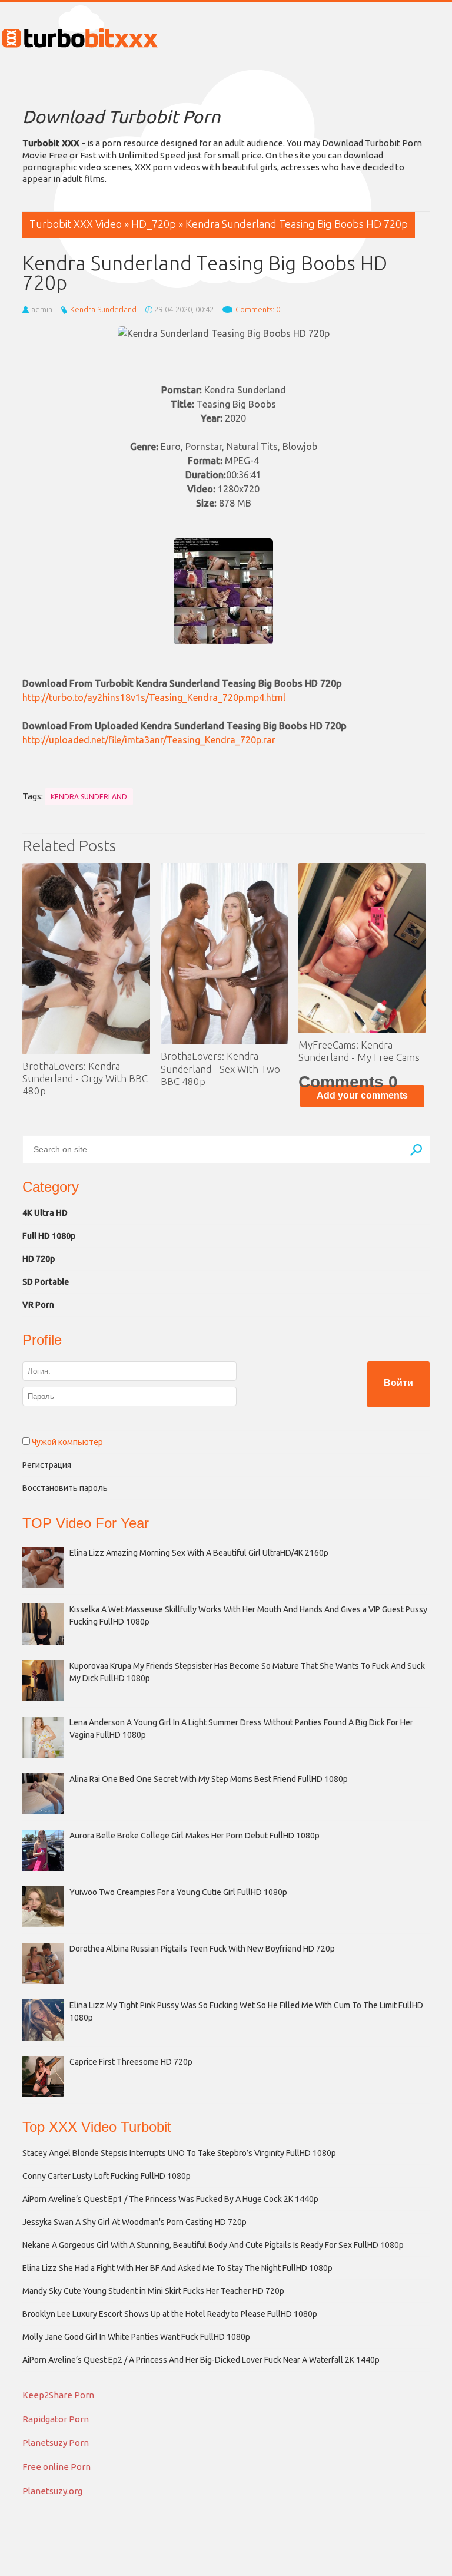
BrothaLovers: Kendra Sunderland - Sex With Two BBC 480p (220, 1069)
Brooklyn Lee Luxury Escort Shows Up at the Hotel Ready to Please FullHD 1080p (170, 2314)
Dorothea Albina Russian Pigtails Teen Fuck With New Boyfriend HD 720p (202, 1949)
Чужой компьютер (67, 1442)
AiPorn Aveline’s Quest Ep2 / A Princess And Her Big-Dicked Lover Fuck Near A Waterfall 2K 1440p (201, 2360)
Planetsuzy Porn (56, 2443)
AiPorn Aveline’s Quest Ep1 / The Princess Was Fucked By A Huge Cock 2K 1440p (170, 2199)
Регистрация (47, 1465)
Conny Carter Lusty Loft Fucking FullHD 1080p (107, 2176)
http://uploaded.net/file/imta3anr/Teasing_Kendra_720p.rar (149, 740)
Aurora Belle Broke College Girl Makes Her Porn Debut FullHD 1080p (195, 1836)
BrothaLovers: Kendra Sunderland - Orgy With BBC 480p (85, 1079)
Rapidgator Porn (56, 2419)
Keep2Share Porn (58, 2395)
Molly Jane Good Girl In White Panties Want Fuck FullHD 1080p (136, 2337)
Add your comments (362, 1095)
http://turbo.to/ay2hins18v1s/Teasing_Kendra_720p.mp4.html (154, 697)
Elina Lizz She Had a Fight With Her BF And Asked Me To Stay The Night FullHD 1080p (177, 2268)
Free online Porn (56, 2467)
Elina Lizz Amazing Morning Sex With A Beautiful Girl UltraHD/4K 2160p (199, 1553)
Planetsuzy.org (52, 2491)
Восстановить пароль (65, 1488)
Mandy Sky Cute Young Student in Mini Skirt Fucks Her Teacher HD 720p (153, 2291)
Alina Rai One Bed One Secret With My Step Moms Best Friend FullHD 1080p (209, 1779)
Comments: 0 (258, 309)
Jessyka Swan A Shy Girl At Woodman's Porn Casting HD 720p (134, 2222)
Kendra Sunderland (103, 309)
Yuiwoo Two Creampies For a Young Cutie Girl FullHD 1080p (178, 1892)
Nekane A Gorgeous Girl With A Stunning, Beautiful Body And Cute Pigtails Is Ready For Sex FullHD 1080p (213, 2245)
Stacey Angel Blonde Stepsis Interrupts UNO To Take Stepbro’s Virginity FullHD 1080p (179, 2153)
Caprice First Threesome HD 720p (131, 2062)
